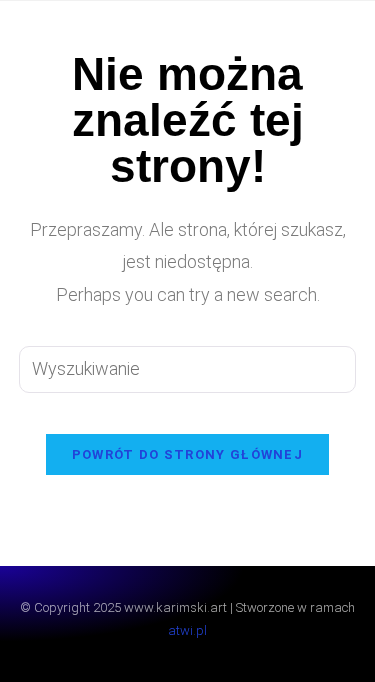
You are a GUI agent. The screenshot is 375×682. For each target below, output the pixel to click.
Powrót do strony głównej (187, 454)
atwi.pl (187, 630)
